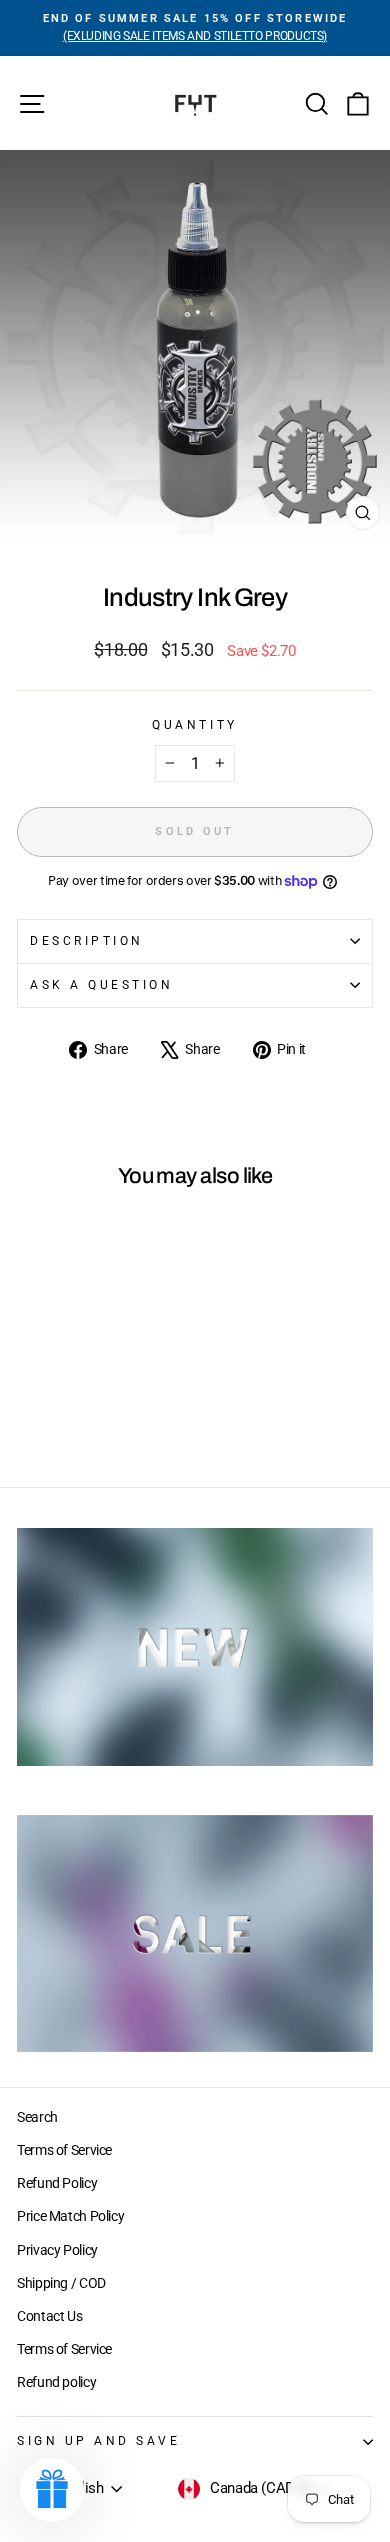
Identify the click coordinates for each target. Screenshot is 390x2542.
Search (37, 2117)
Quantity (194, 725)
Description (87, 941)
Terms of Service (64, 2150)
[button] (52, 2490)
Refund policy (56, 2382)
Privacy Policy (57, 2250)
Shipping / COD (61, 2283)
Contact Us (49, 2316)
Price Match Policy (70, 2216)
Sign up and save (99, 2441)
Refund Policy (57, 2183)
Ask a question (101, 985)
